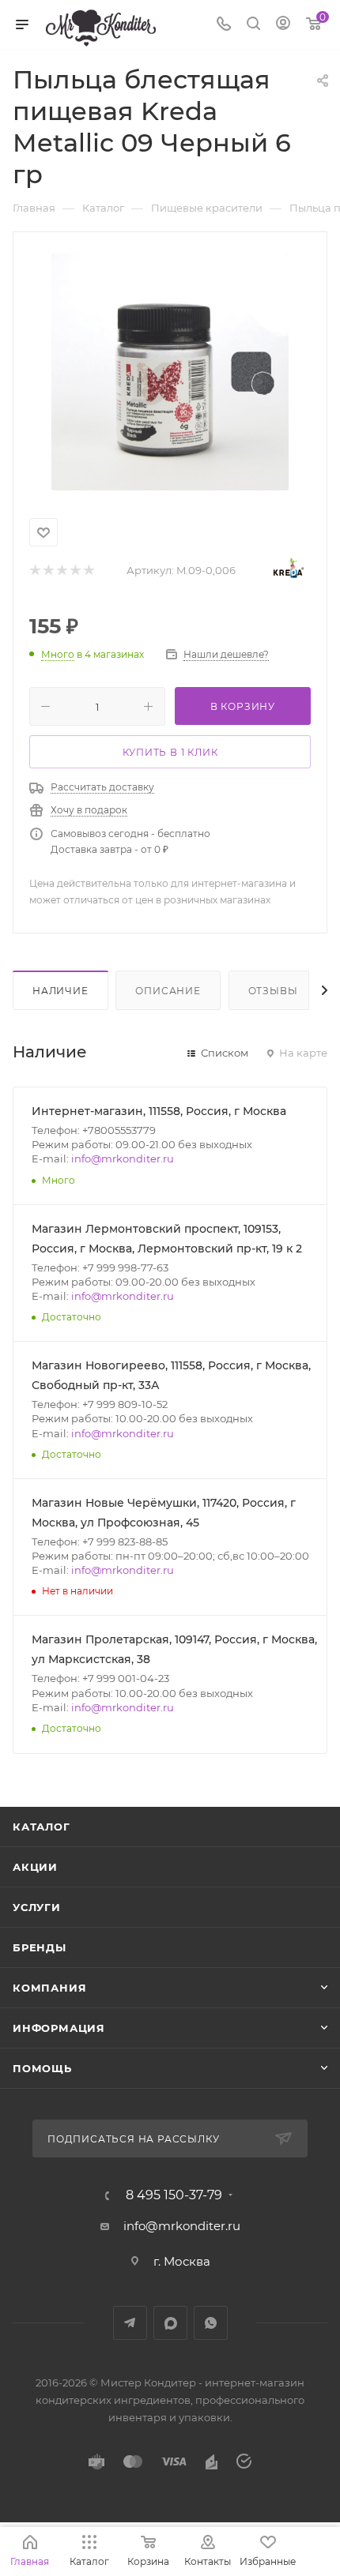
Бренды (40, 1947)
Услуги (37, 1907)
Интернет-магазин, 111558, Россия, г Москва (159, 1111)
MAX (170, 2323)
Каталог (42, 1827)
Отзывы (273, 991)
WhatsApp (211, 2323)
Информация (59, 2028)
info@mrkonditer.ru (123, 1158)
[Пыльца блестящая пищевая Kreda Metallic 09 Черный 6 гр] (170, 372)
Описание (168, 991)
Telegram (130, 2323)
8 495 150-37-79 (174, 2195)
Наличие (60, 991)
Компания (49, 1988)
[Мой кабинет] (283, 25)
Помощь (42, 2068)
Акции (35, 1867)
